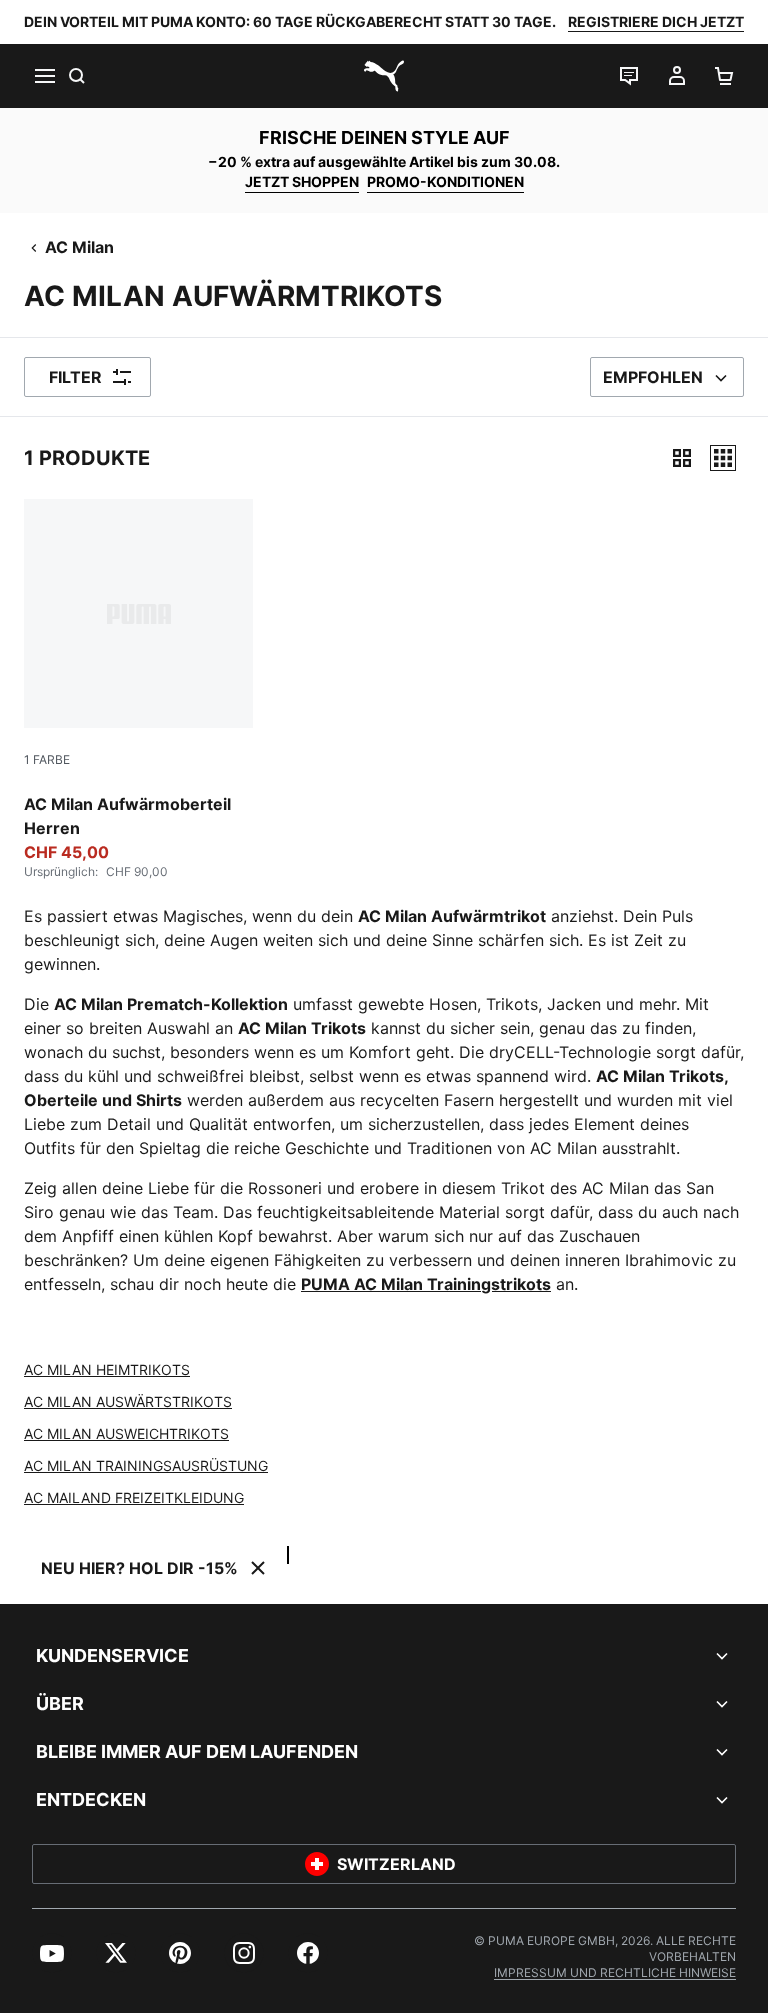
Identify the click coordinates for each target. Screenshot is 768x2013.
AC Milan (79, 247)
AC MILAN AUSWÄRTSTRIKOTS (128, 1401)
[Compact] (682, 458)
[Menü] (44, 76)
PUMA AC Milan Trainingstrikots (426, 1284)
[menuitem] (52, 1953)
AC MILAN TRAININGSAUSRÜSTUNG (146, 1465)
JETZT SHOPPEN (302, 181)
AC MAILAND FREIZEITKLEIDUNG (134, 1497)
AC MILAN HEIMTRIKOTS (107, 1369)
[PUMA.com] (384, 76)
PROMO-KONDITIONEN (445, 181)
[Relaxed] (723, 458)
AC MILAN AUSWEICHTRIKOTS (126, 1433)
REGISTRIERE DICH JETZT (656, 21)
